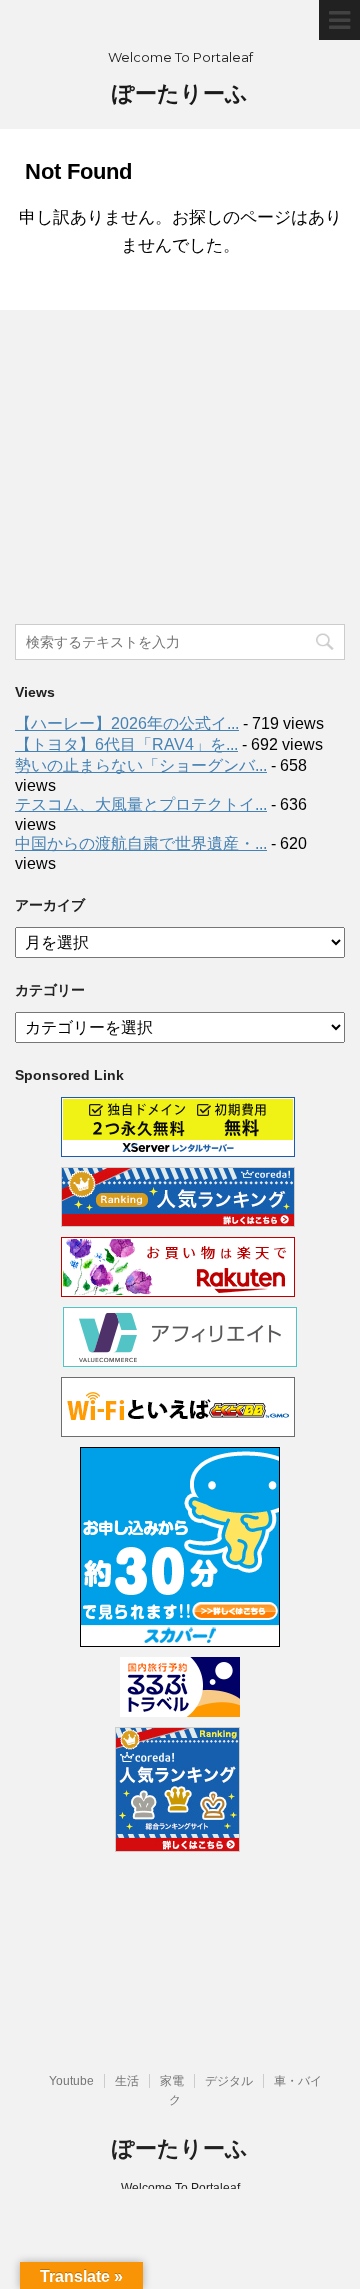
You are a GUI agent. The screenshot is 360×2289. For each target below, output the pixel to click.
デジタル (229, 2081)
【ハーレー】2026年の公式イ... (127, 723)
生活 (127, 2081)
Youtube (71, 2081)
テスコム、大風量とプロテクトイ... (141, 804)
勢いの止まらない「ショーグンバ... (141, 765)
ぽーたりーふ (180, 93)
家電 (172, 2081)
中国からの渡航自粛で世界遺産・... (141, 843)
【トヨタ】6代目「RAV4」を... (126, 744)
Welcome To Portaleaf (180, 2188)
